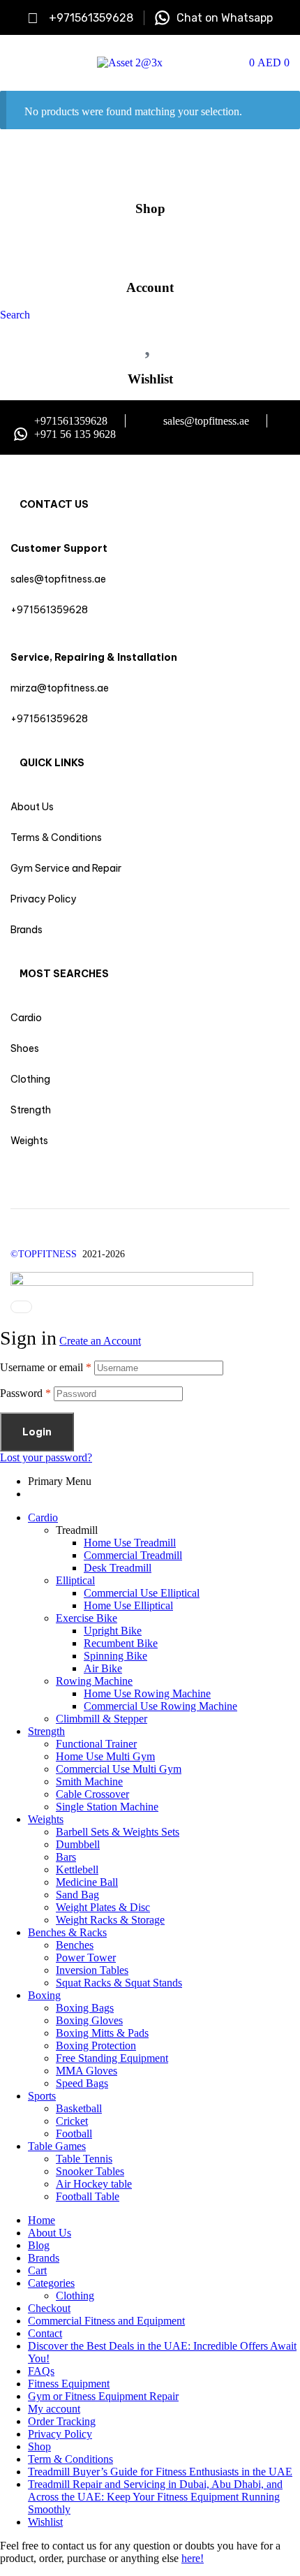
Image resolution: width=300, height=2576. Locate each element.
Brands (44, 2258)
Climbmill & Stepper (102, 1719)
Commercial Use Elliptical (142, 1593)
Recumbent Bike (121, 1643)
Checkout (49, 2308)
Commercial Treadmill (133, 1555)
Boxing (44, 1995)
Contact (45, 2333)
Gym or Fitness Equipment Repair (103, 2396)
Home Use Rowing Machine (147, 1693)
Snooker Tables (90, 2171)
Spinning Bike (115, 1656)
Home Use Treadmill (130, 1543)
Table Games (57, 2146)
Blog (39, 2245)
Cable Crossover (92, 1794)
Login (37, 1432)
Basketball (79, 2108)
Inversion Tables (92, 1970)
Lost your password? (46, 1457)
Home (42, 2220)
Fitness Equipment (69, 2384)
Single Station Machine (107, 1807)
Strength (46, 1731)
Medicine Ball (87, 1882)
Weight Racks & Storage (110, 1920)
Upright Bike (113, 1631)
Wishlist (150, 379)
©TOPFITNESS (46, 1254)
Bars (66, 1857)
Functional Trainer (96, 1744)
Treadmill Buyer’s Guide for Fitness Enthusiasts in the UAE (160, 2472)
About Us (50, 2233)
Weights (46, 1819)
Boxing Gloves (89, 2020)
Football (74, 2134)
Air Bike (103, 1668)
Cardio (43, 1517)
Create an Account (100, 1341)
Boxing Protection (96, 2046)
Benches (75, 1945)
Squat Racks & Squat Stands (119, 1983)
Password (25, 1393)
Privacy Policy (60, 2434)
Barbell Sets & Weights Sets (118, 1832)
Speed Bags (82, 2083)
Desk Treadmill (118, 1568)
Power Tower (86, 1957)
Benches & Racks (67, 1932)
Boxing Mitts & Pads (102, 2033)
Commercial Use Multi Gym (119, 1769)
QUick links (52, 763)
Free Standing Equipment (112, 2058)
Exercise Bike (87, 1618)
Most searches (64, 974)
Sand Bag (77, 1895)
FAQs (41, 2371)
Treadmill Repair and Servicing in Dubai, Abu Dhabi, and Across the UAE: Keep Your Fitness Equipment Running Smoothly (155, 2497)
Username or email (46, 1367)
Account (150, 287)
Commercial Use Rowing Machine (160, 1706)
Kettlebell (77, 1869)
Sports (42, 2096)
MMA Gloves (87, 2071)
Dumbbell (78, 1844)
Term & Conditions (70, 2459)
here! (193, 2558)
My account (54, 2409)
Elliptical (75, 1580)
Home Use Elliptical (128, 1605)
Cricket (72, 2121)
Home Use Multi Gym (105, 1756)
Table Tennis (84, 2159)
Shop (150, 208)
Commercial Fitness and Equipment (106, 2321)
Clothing (75, 2296)
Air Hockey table (94, 2184)
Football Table (88, 2196)
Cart (37, 2270)
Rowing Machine (94, 1681)
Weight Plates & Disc (103, 1907)
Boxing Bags (85, 2008)
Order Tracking (62, 2421)
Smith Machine (89, 1781)
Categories (51, 2283)
